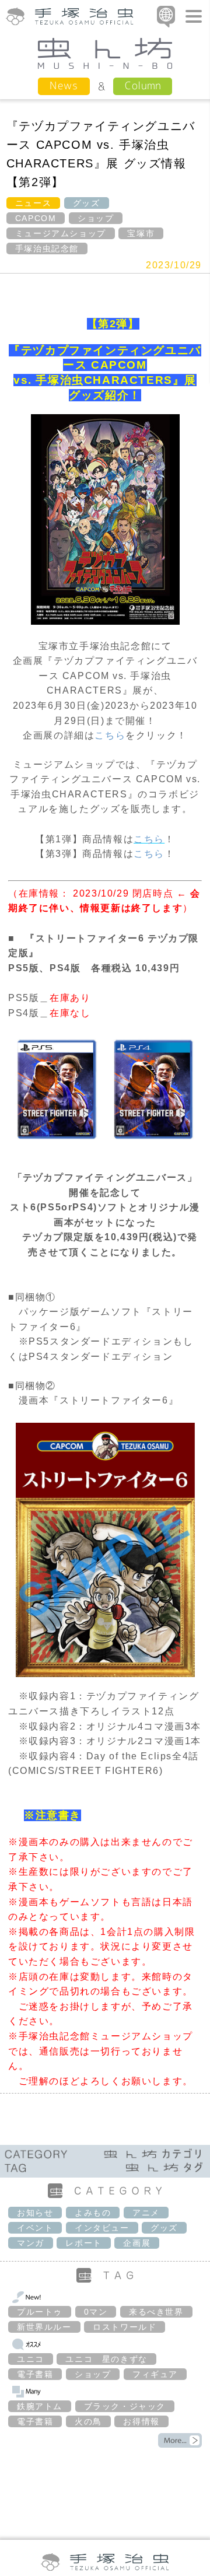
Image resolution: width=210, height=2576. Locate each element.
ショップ (96, 218)
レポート (83, 2243)
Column (143, 85)
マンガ (31, 2243)
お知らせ (35, 2213)
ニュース (33, 203)
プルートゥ (40, 2312)
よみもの (93, 2213)
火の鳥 (88, 2421)
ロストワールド (125, 2327)
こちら (110, 735)
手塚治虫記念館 (47, 249)
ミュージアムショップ (61, 233)
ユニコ (31, 2359)
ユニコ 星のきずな (106, 2359)
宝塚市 (141, 233)
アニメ (146, 2213)
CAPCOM (36, 218)
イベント (35, 2228)
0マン (96, 2312)
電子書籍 (35, 2374)
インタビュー (102, 2228)
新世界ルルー (44, 2327)
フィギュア (155, 2374)
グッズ (87, 203)
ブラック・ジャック (125, 2406)
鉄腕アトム (40, 2406)
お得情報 (141, 2421)
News (64, 85)
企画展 (137, 2243)
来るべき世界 (156, 2312)
